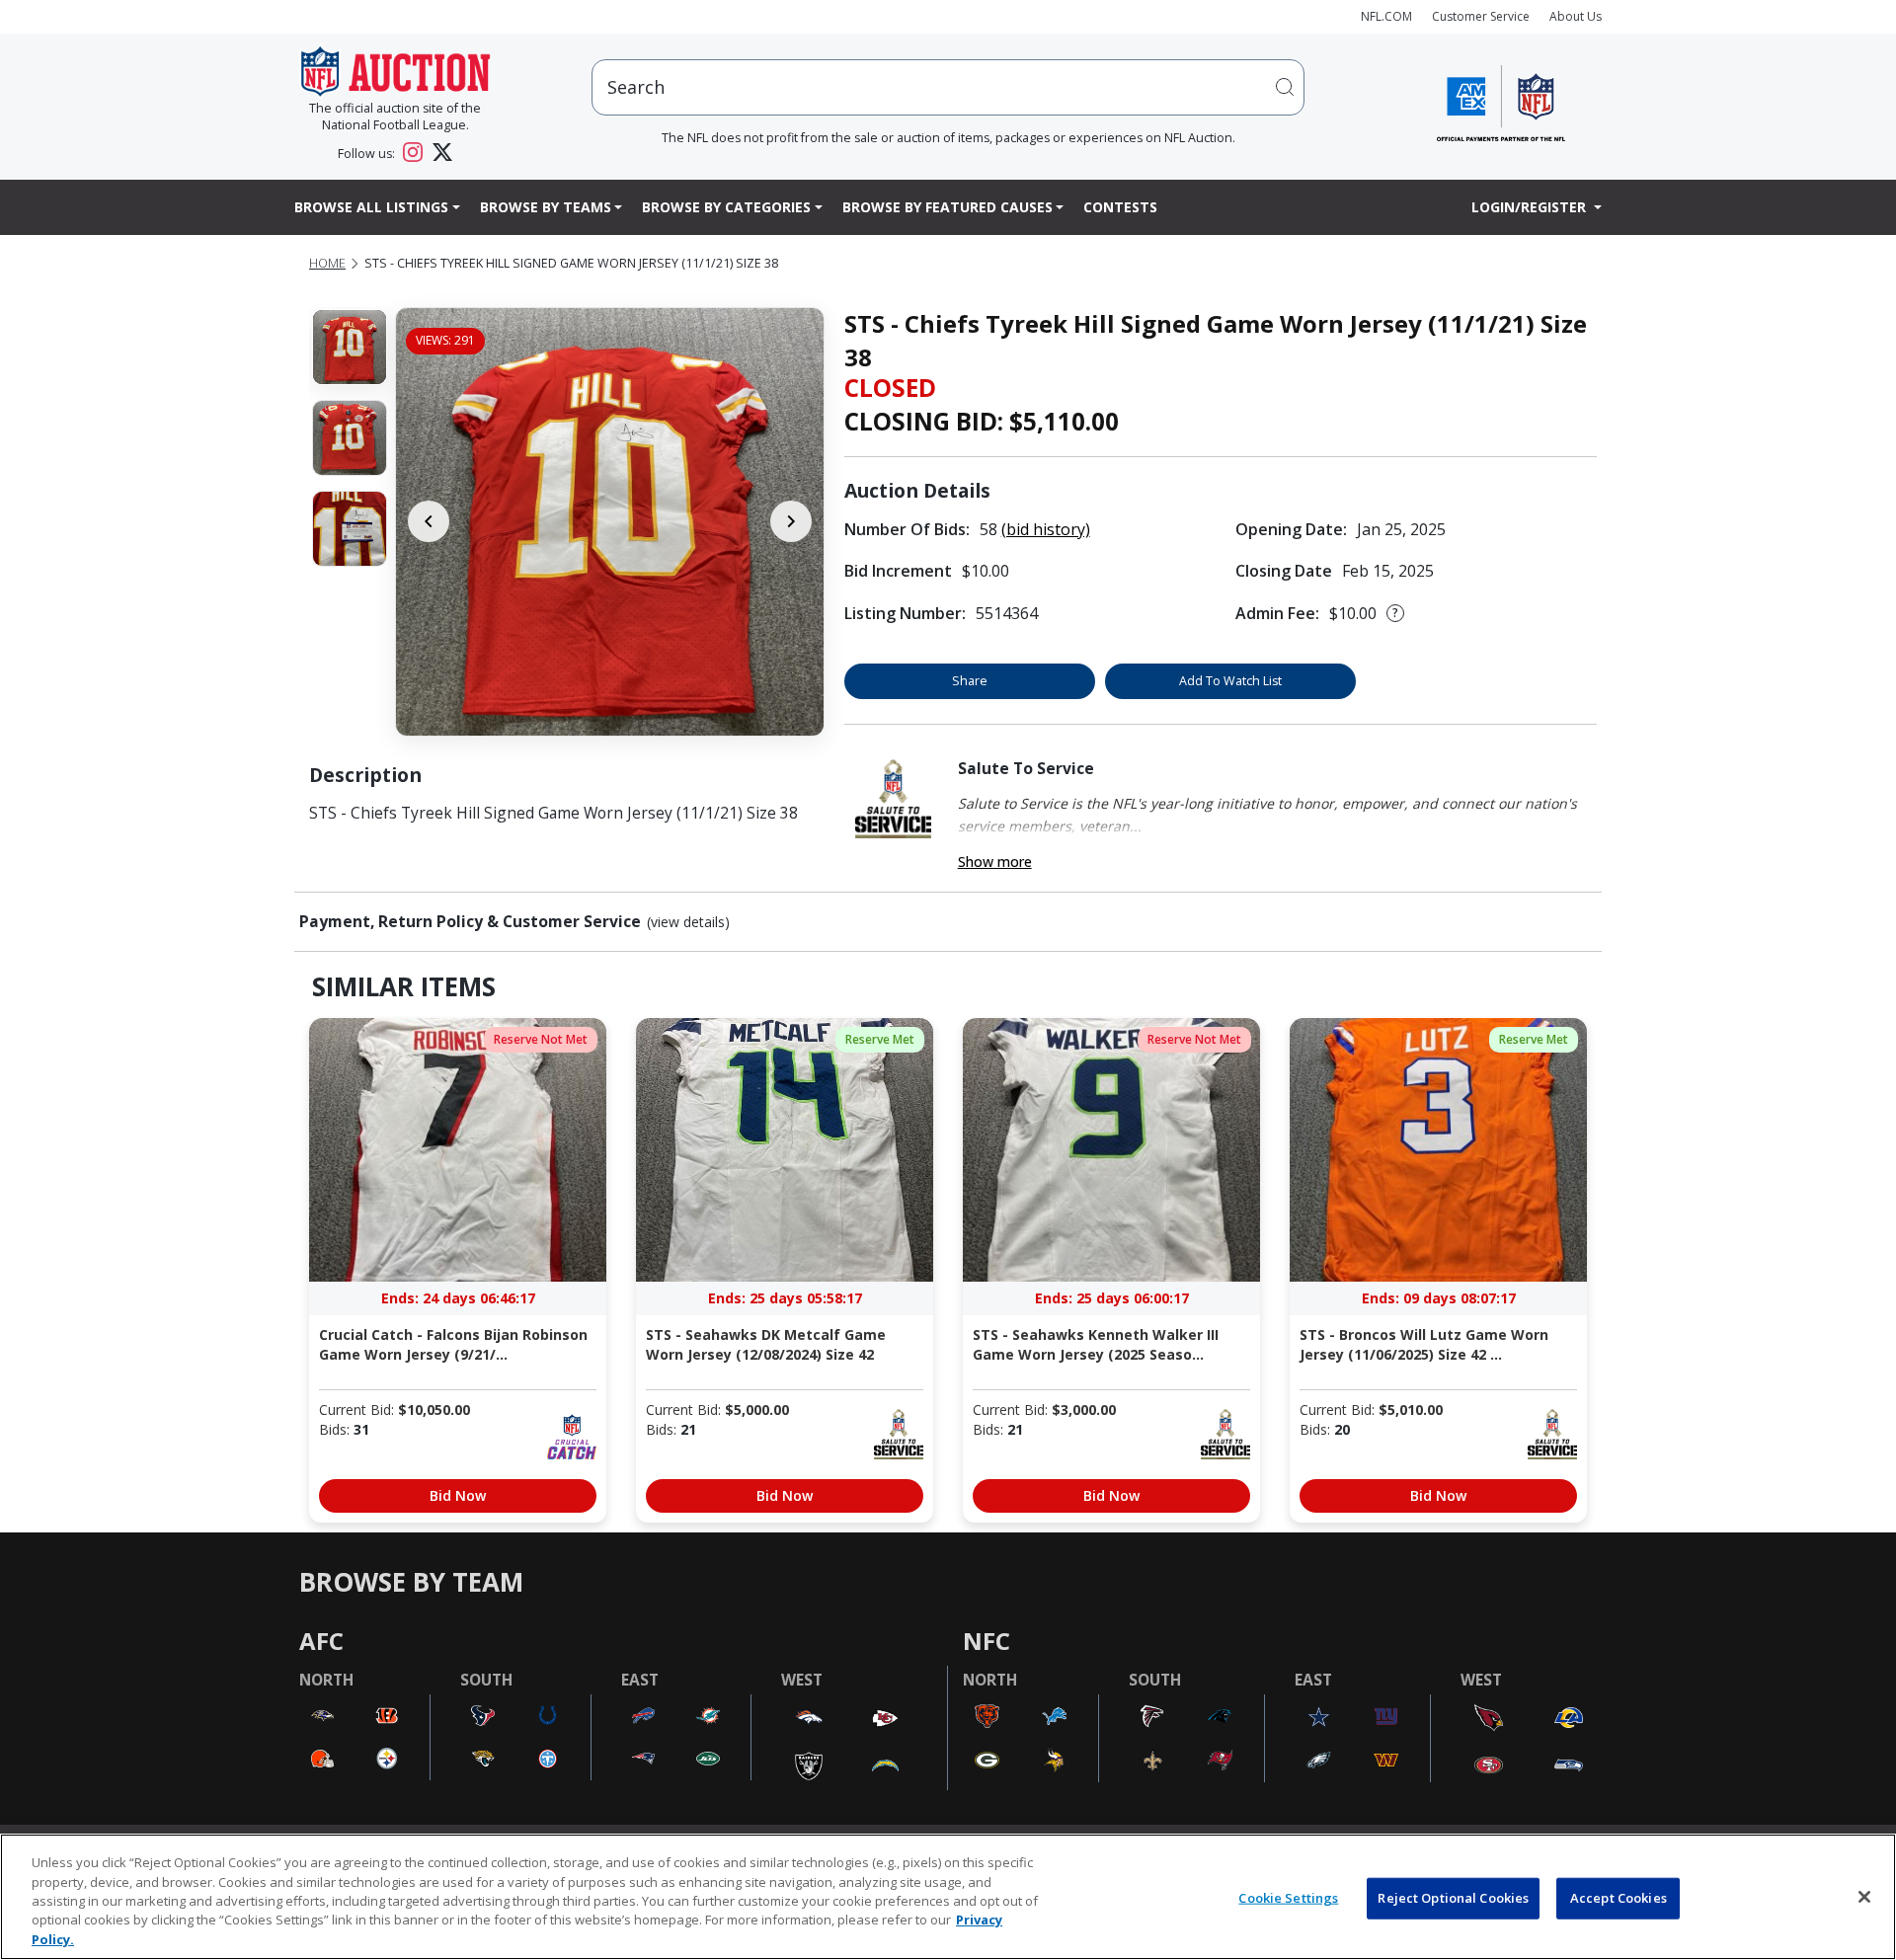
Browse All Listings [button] (371, 207)
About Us (1576, 16)
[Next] (791, 521)
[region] (948, 1897)
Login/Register (1531, 207)
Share (970, 681)
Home (327, 263)
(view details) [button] (688, 922)
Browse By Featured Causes (948, 207)
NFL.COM (1386, 16)
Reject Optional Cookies (1453, 1898)
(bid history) (1046, 529)
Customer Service (1481, 16)
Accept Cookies (1619, 1898)
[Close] (1864, 1897)
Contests (1120, 207)
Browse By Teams (546, 207)
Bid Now (458, 1495)
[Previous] (429, 521)
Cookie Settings (1288, 1898)
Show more (995, 862)
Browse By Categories (726, 207)
